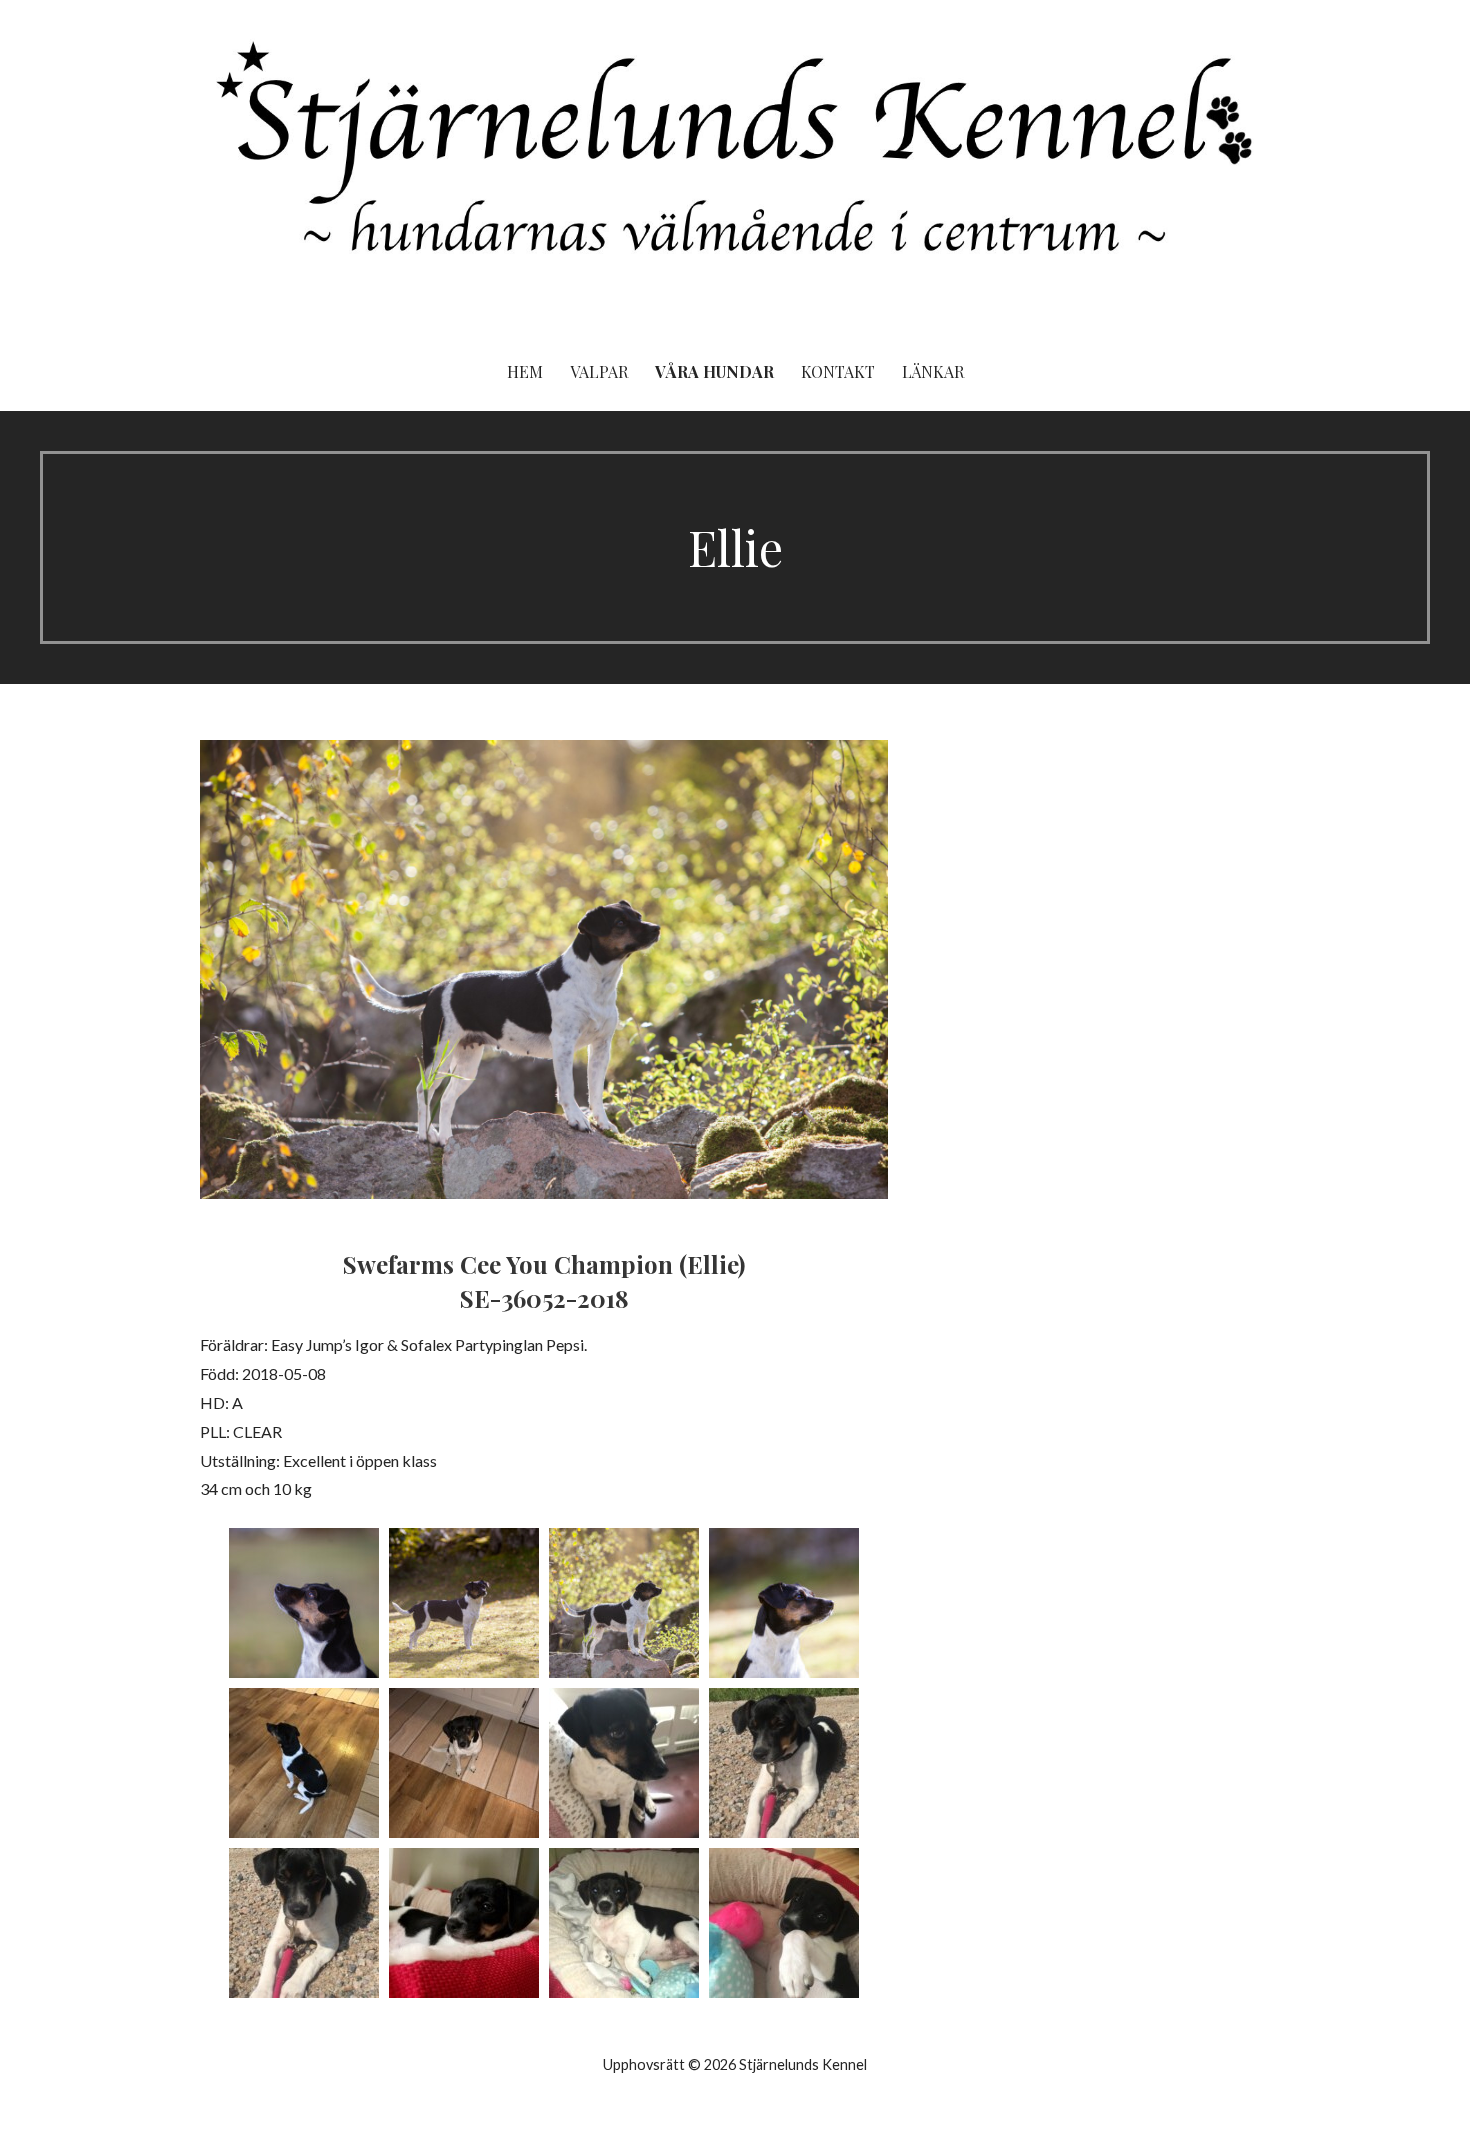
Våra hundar (714, 371)
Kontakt (838, 371)
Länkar (933, 371)
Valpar (599, 371)
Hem (525, 371)
